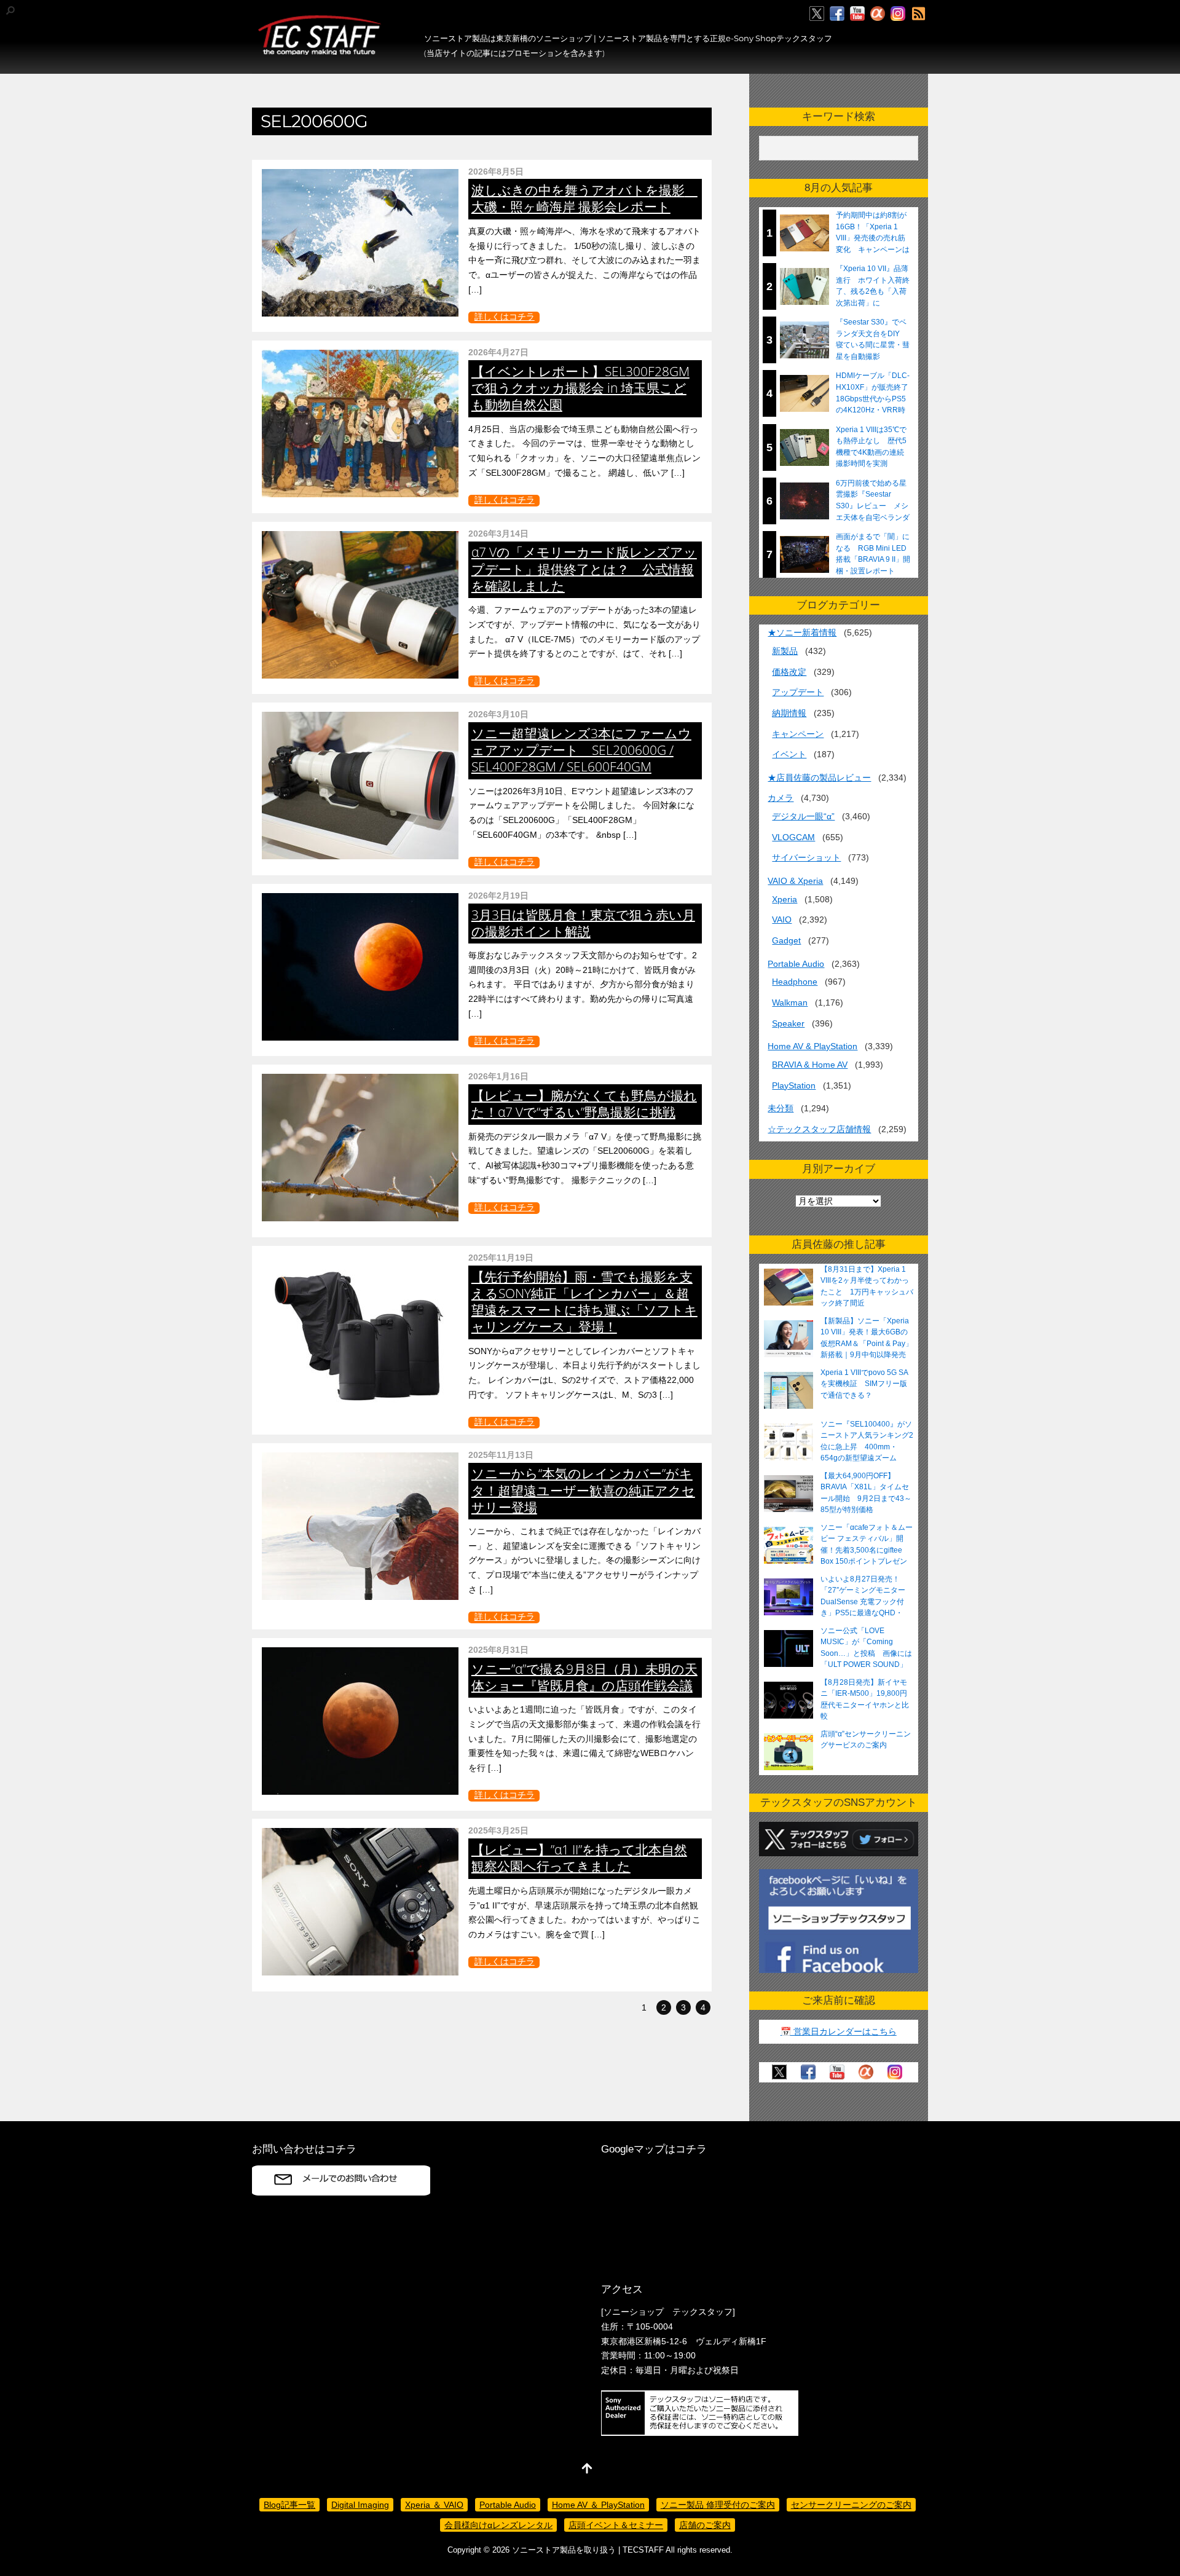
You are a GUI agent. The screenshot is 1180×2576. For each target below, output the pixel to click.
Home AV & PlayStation (812, 1046)
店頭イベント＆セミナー (616, 2525)
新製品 (785, 651)
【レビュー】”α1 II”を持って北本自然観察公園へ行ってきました (579, 1858)
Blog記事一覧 (289, 2505)
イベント (789, 754)
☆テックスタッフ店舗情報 (819, 1129)
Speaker (788, 1023)
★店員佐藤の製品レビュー (819, 778)
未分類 (781, 1108)
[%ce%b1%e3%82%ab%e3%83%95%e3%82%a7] (878, 14)
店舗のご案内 (705, 2525)
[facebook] (837, 14)
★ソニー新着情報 (802, 632)
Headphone (795, 982)
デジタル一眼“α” (803, 816)
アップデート (798, 692)
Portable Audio (796, 964)
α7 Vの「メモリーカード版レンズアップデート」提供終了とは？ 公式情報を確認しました (584, 569)
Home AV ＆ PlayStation (598, 2505)
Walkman (790, 1002)
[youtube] (857, 14)
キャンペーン (798, 734)
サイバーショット (806, 857)
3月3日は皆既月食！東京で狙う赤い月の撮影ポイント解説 (583, 923)
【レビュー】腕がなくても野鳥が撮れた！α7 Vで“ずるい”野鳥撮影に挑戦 (584, 1104)
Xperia (785, 899)
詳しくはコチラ (505, 317)
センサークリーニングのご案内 (851, 2505)
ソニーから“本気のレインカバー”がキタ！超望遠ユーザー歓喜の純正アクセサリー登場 (583, 1490)
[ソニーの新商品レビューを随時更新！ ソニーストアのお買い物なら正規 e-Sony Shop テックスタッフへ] (320, 50)
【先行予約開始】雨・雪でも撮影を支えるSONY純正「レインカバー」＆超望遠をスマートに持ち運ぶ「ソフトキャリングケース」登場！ (584, 1302)
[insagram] (898, 14)
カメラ (781, 798)
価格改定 (789, 672)
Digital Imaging (360, 2505)
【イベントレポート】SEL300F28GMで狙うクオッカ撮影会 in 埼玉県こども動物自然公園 (580, 388)
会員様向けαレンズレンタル (498, 2525)
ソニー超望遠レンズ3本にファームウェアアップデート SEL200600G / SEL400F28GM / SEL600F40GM (581, 750)
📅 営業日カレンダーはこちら (839, 2031)
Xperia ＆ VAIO (434, 2505)
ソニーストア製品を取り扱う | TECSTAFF (588, 2550)
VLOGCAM (793, 837)
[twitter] (817, 14)
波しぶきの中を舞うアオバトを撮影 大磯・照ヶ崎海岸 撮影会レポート (584, 198)
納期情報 (789, 713)
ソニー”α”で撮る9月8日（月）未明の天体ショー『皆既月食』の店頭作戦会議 (584, 1677)
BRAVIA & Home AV (810, 1065)
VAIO (782, 920)
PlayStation (794, 1085)
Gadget (786, 940)
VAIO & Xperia (795, 881)
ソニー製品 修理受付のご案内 (718, 2505)
